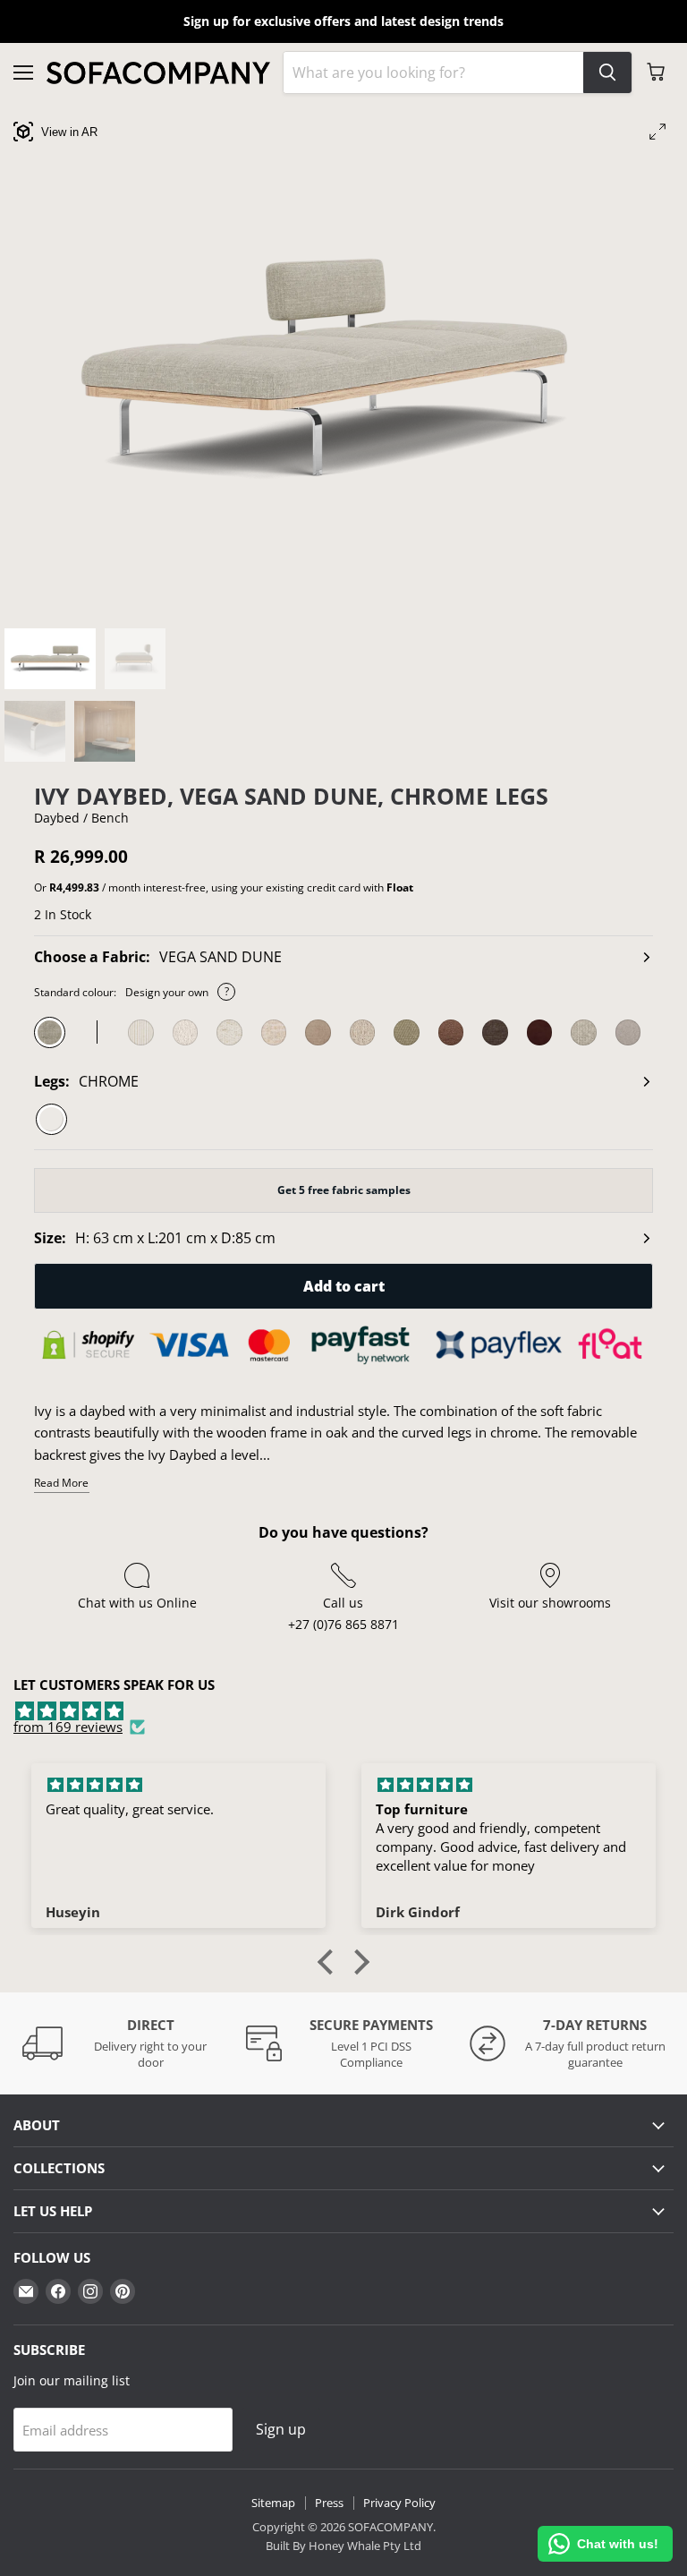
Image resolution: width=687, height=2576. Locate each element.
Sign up (281, 2429)
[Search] (607, 73)
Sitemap (273, 2503)
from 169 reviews (68, 1727)
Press (329, 2503)
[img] (343, 1711)
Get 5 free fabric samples (344, 1190)
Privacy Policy (399, 2503)
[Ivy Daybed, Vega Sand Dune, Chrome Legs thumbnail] (50, 659)
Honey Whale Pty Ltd (364, 2546)
